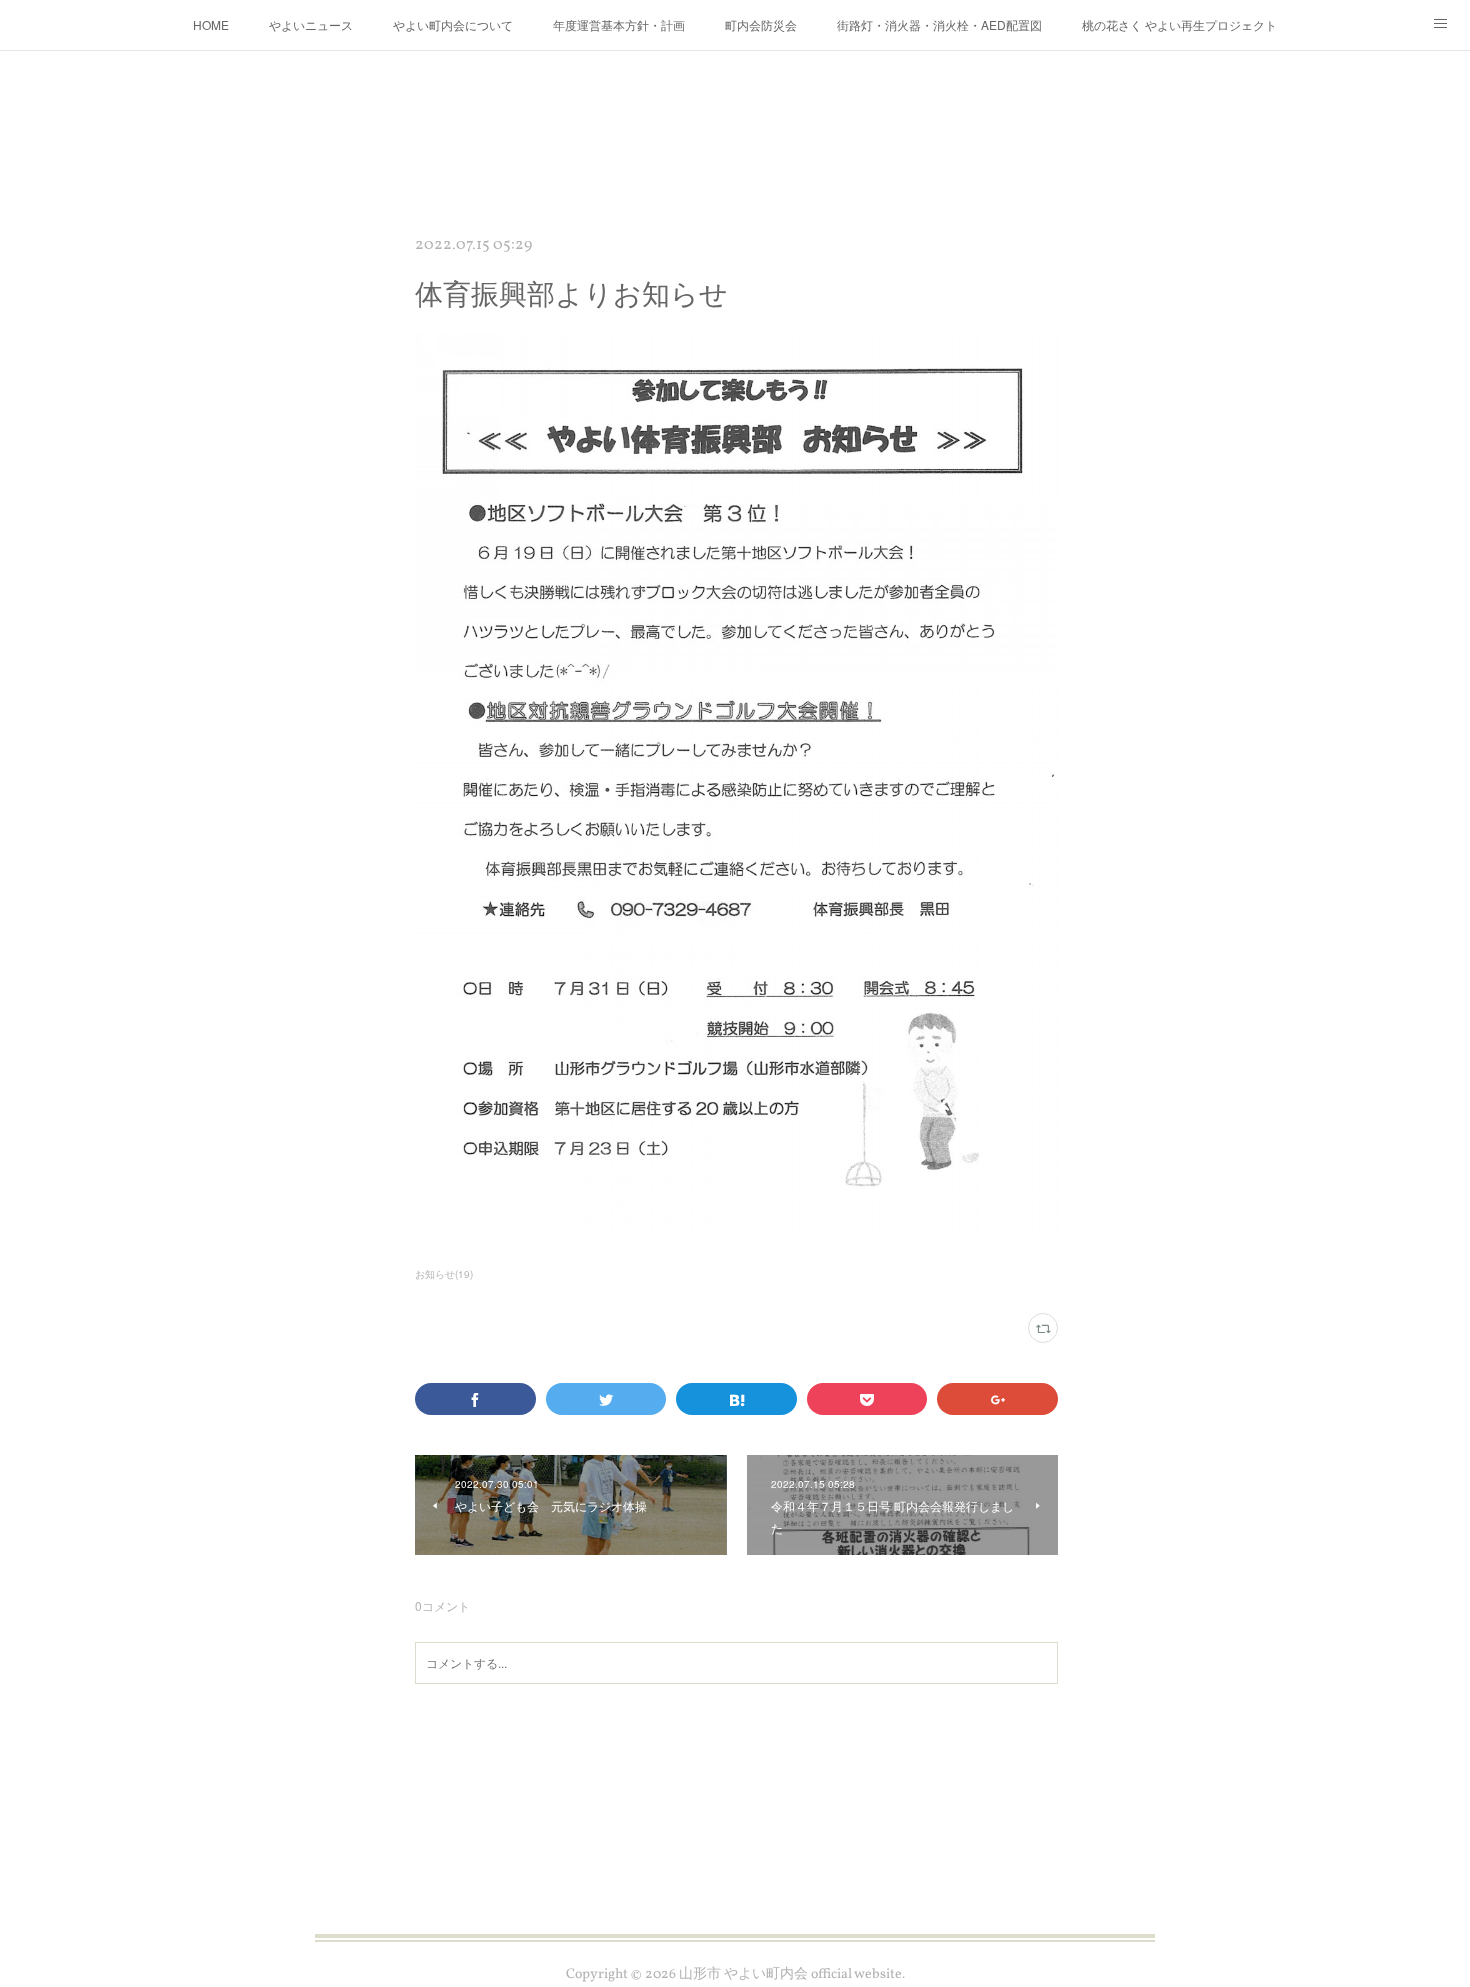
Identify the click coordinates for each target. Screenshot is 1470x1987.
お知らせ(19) (444, 1274)
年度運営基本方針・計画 (619, 24)
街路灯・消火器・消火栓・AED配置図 (939, 24)
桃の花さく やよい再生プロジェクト (1179, 24)
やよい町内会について (453, 24)
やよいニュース (311, 24)
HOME (211, 24)
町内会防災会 (761, 24)
